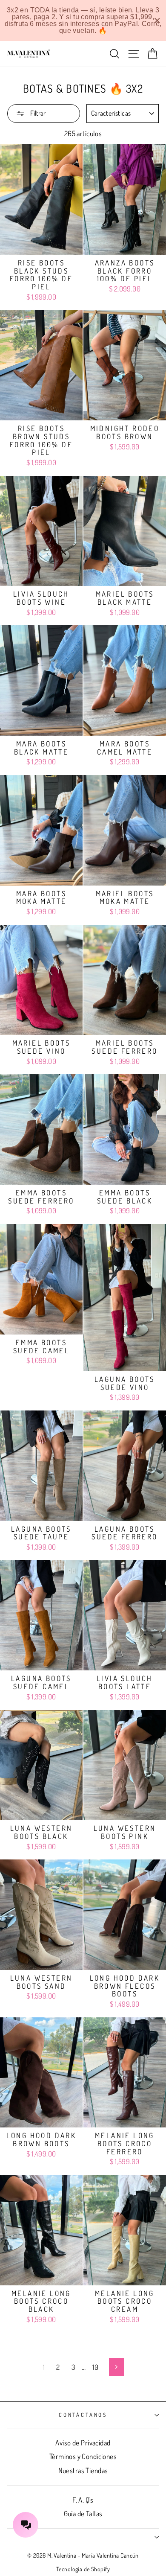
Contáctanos (83, 2415)
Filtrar (37, 113)
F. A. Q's (83, 2500)
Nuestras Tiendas (83, 2470)
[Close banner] (157, 21)
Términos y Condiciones (83, 2456)
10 (95, 2367)
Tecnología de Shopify (83, 2569)
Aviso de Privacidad (83, 2443)
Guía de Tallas (83, 2513)
